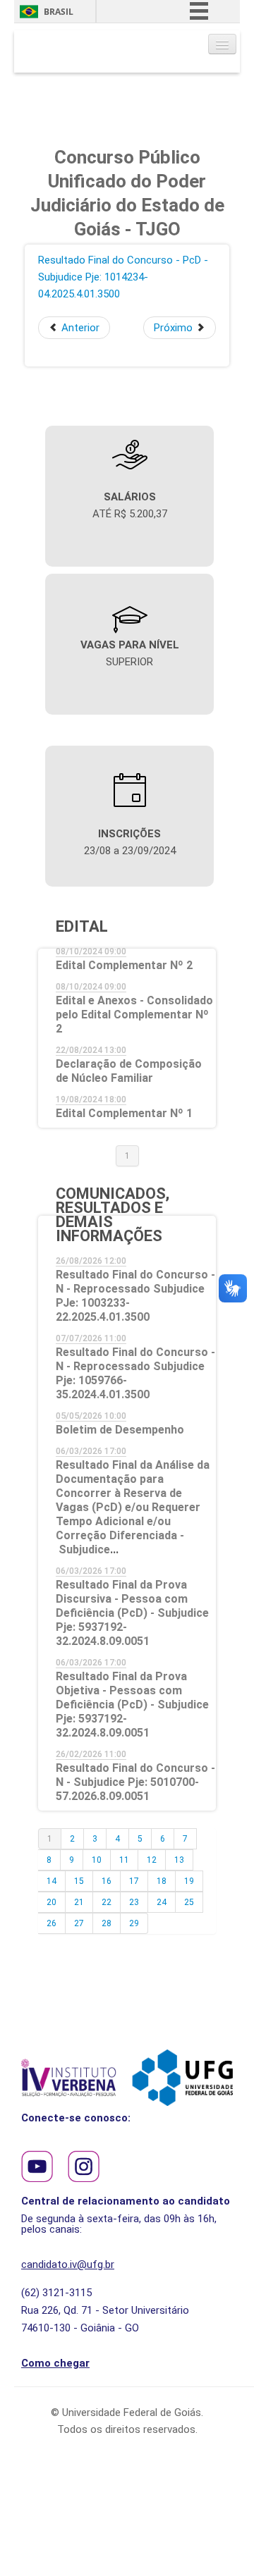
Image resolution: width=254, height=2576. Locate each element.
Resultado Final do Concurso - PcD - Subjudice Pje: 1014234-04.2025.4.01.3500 (123, 277)
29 (134, 1923)
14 (52, 1881)
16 (107, 1881)
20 (52, 1902)
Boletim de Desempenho (120, 1430)
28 (107, 1923)
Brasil (59, 12)
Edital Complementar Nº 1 (124, 1113)
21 (79, 1902)
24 (162, 1902)
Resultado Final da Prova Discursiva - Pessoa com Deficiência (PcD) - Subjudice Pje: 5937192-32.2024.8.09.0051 (132, 1613)
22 (107, 1902)
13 (179, 1860)
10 (97, 1860)
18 (162, 1881)
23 (134, 1902)
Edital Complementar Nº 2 (124, 965)
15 (79, 1881)
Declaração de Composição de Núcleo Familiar (129, 1071)
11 (124, 1860)
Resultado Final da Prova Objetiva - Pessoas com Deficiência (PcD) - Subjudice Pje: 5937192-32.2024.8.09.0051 (132, 1705)
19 (189, 1881)
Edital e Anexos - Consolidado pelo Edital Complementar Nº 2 (134, 1015)
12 (152, 1860)
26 (52, 1923)
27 (79, 1923)
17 (134, 1881)
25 (189, 1902)
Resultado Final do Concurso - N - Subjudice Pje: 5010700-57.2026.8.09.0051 (135, 1782)
